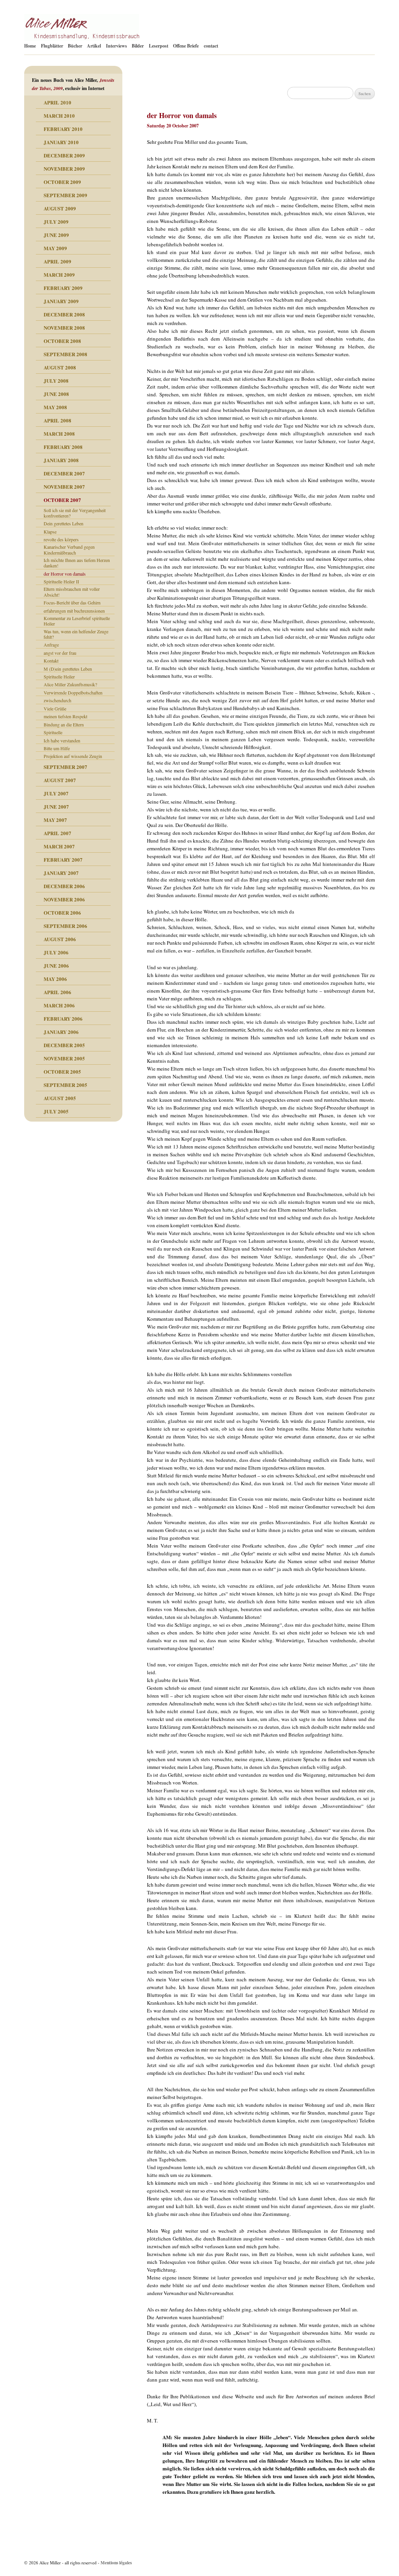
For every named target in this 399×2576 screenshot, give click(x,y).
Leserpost (159, 46)
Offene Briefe (186, 46)
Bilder (138, 46)
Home (30, 46)
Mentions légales (116, 2563)
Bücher (75, 46)
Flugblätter (52, 46)
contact (211, 46)
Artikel (94, 46)
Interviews (117, 46)
